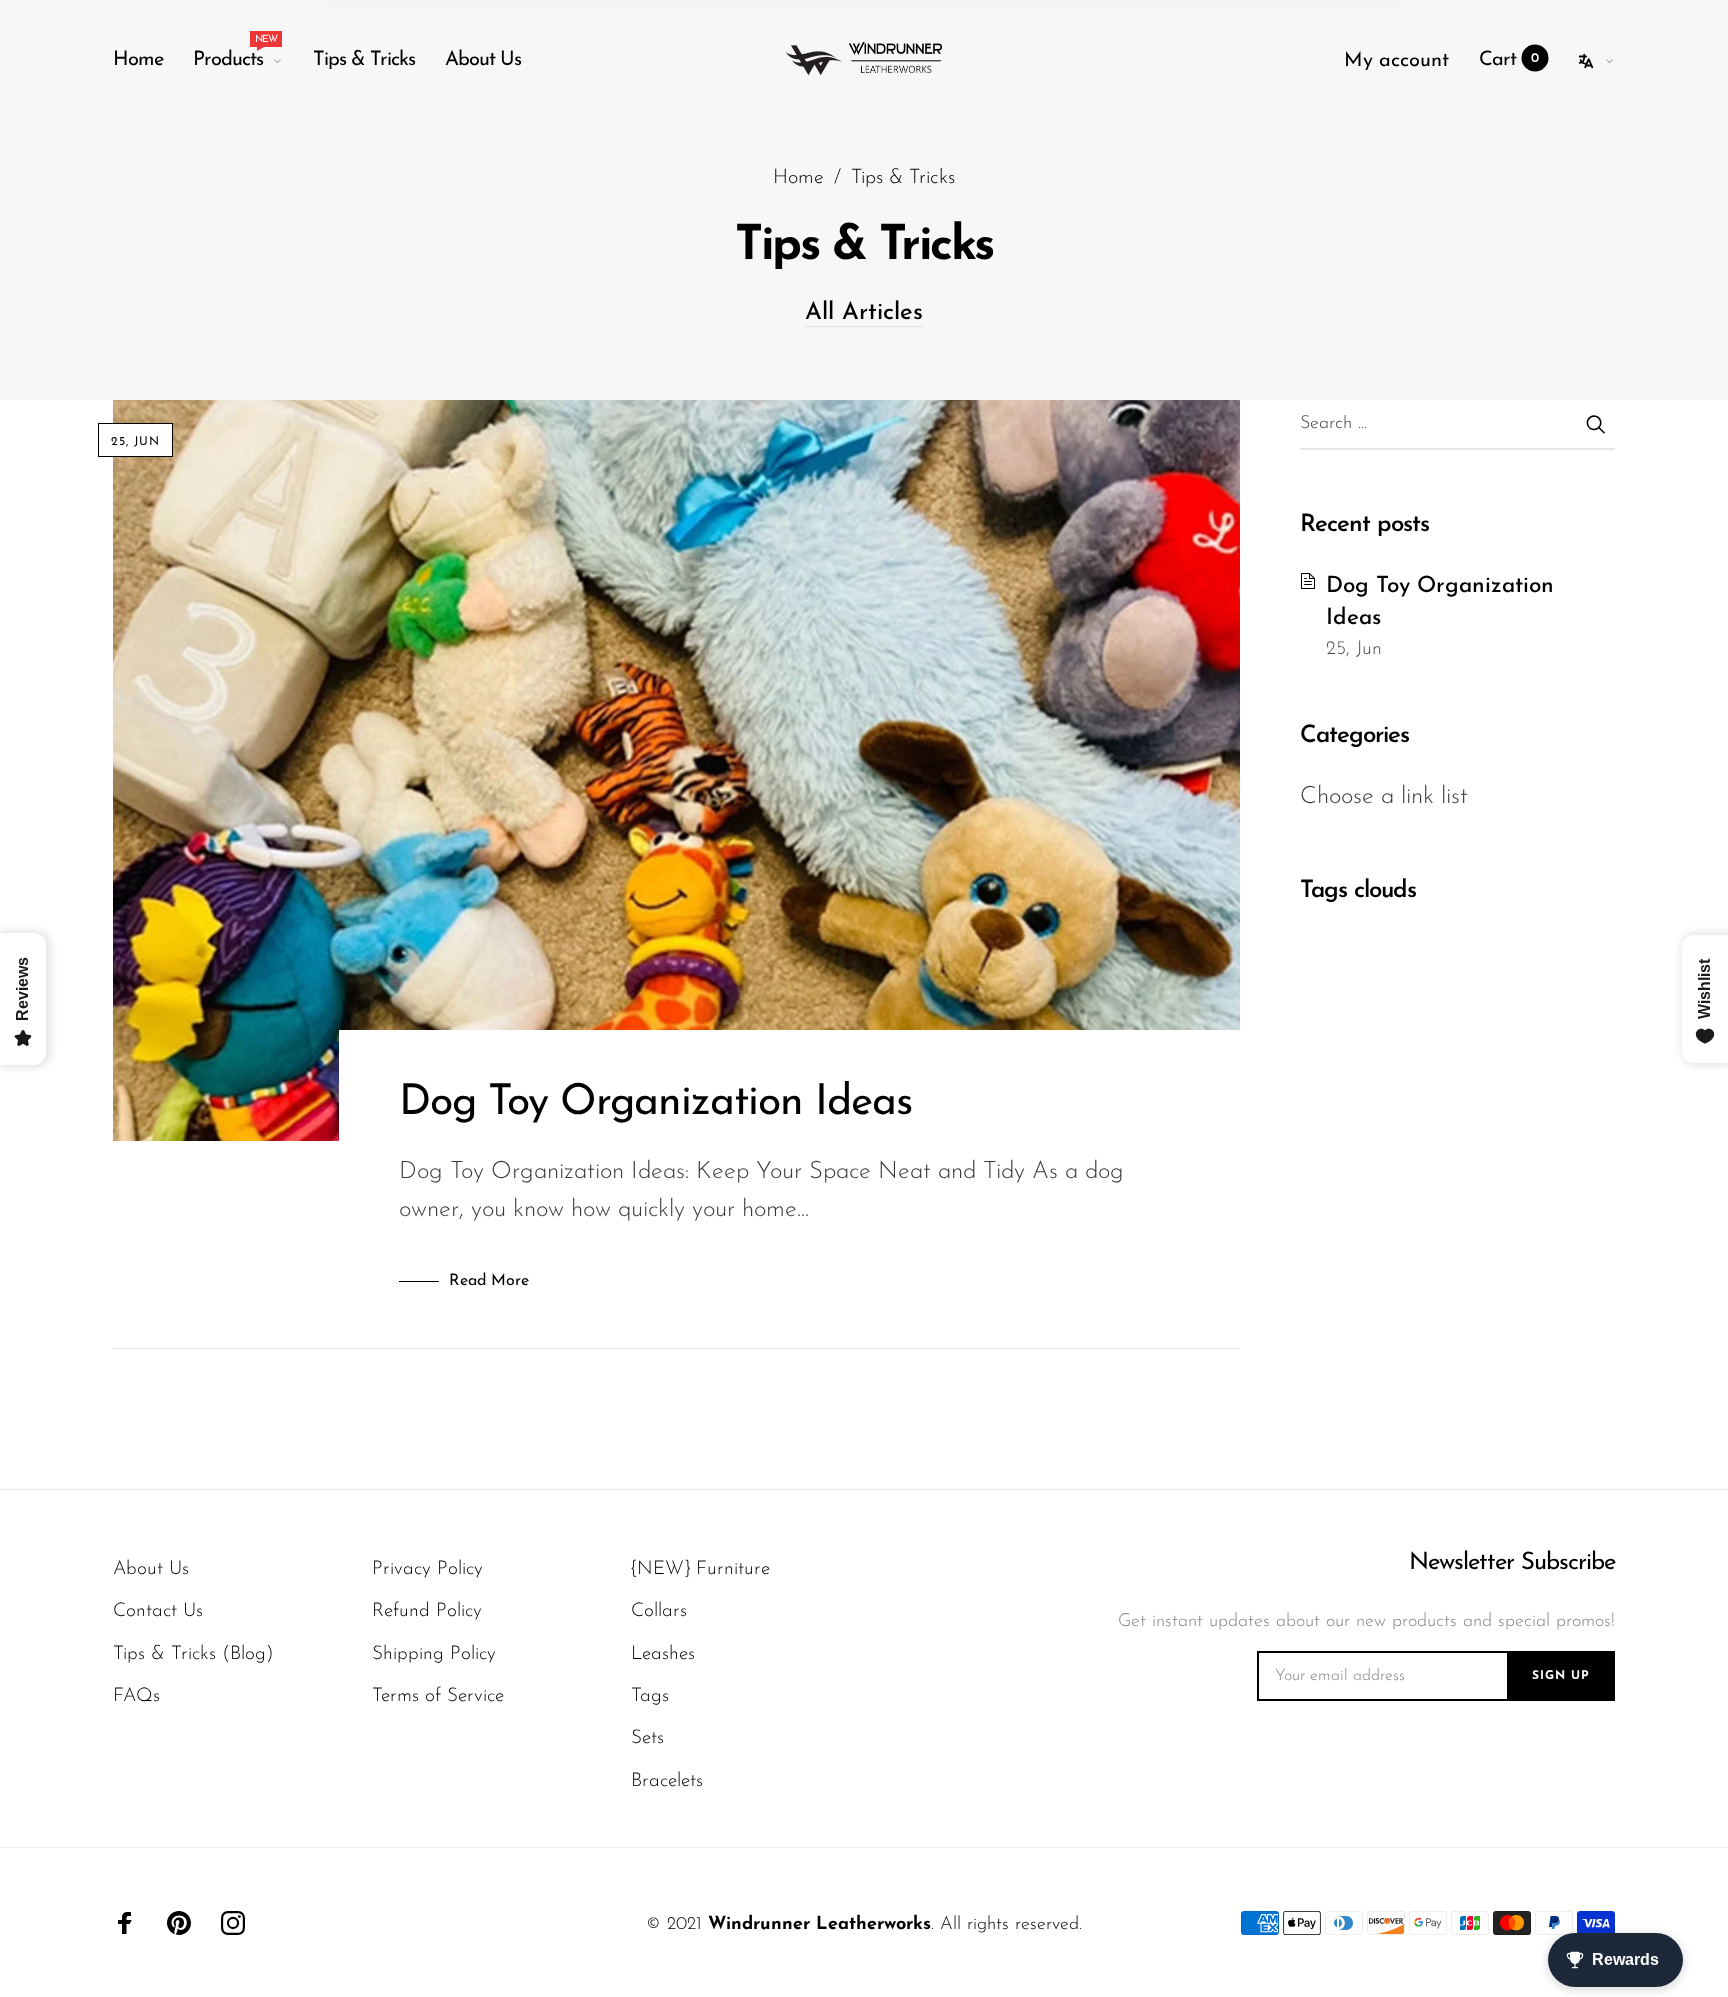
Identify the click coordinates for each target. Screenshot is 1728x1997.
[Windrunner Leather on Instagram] (233, 1923)
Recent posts (1364, 525)
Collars (659, 1611)
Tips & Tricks (364, 60)
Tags (650, 1696)
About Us (483, 60)
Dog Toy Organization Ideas (655, 1103)
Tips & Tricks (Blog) (193, 1654)
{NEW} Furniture (700, 1569)
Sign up (1561, 1676)
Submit (1595, 424)
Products (235, 55)
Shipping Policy (434, 1654)
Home (138, 60)
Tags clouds (1358, 891)
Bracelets (667, 1781)
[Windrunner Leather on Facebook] (125, 1923)
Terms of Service (438, 1696)
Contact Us (158, 1611)
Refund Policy (427, 1611)
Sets (647, 1738)
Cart (1509, 60)
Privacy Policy (427, 1569)
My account (1396, 61)
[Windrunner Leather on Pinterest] (179, 1923)
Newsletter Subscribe (1511, 1563)
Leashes (663, 1654)
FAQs (136, 1696)
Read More (489, 1281)
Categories (1354, 736)
